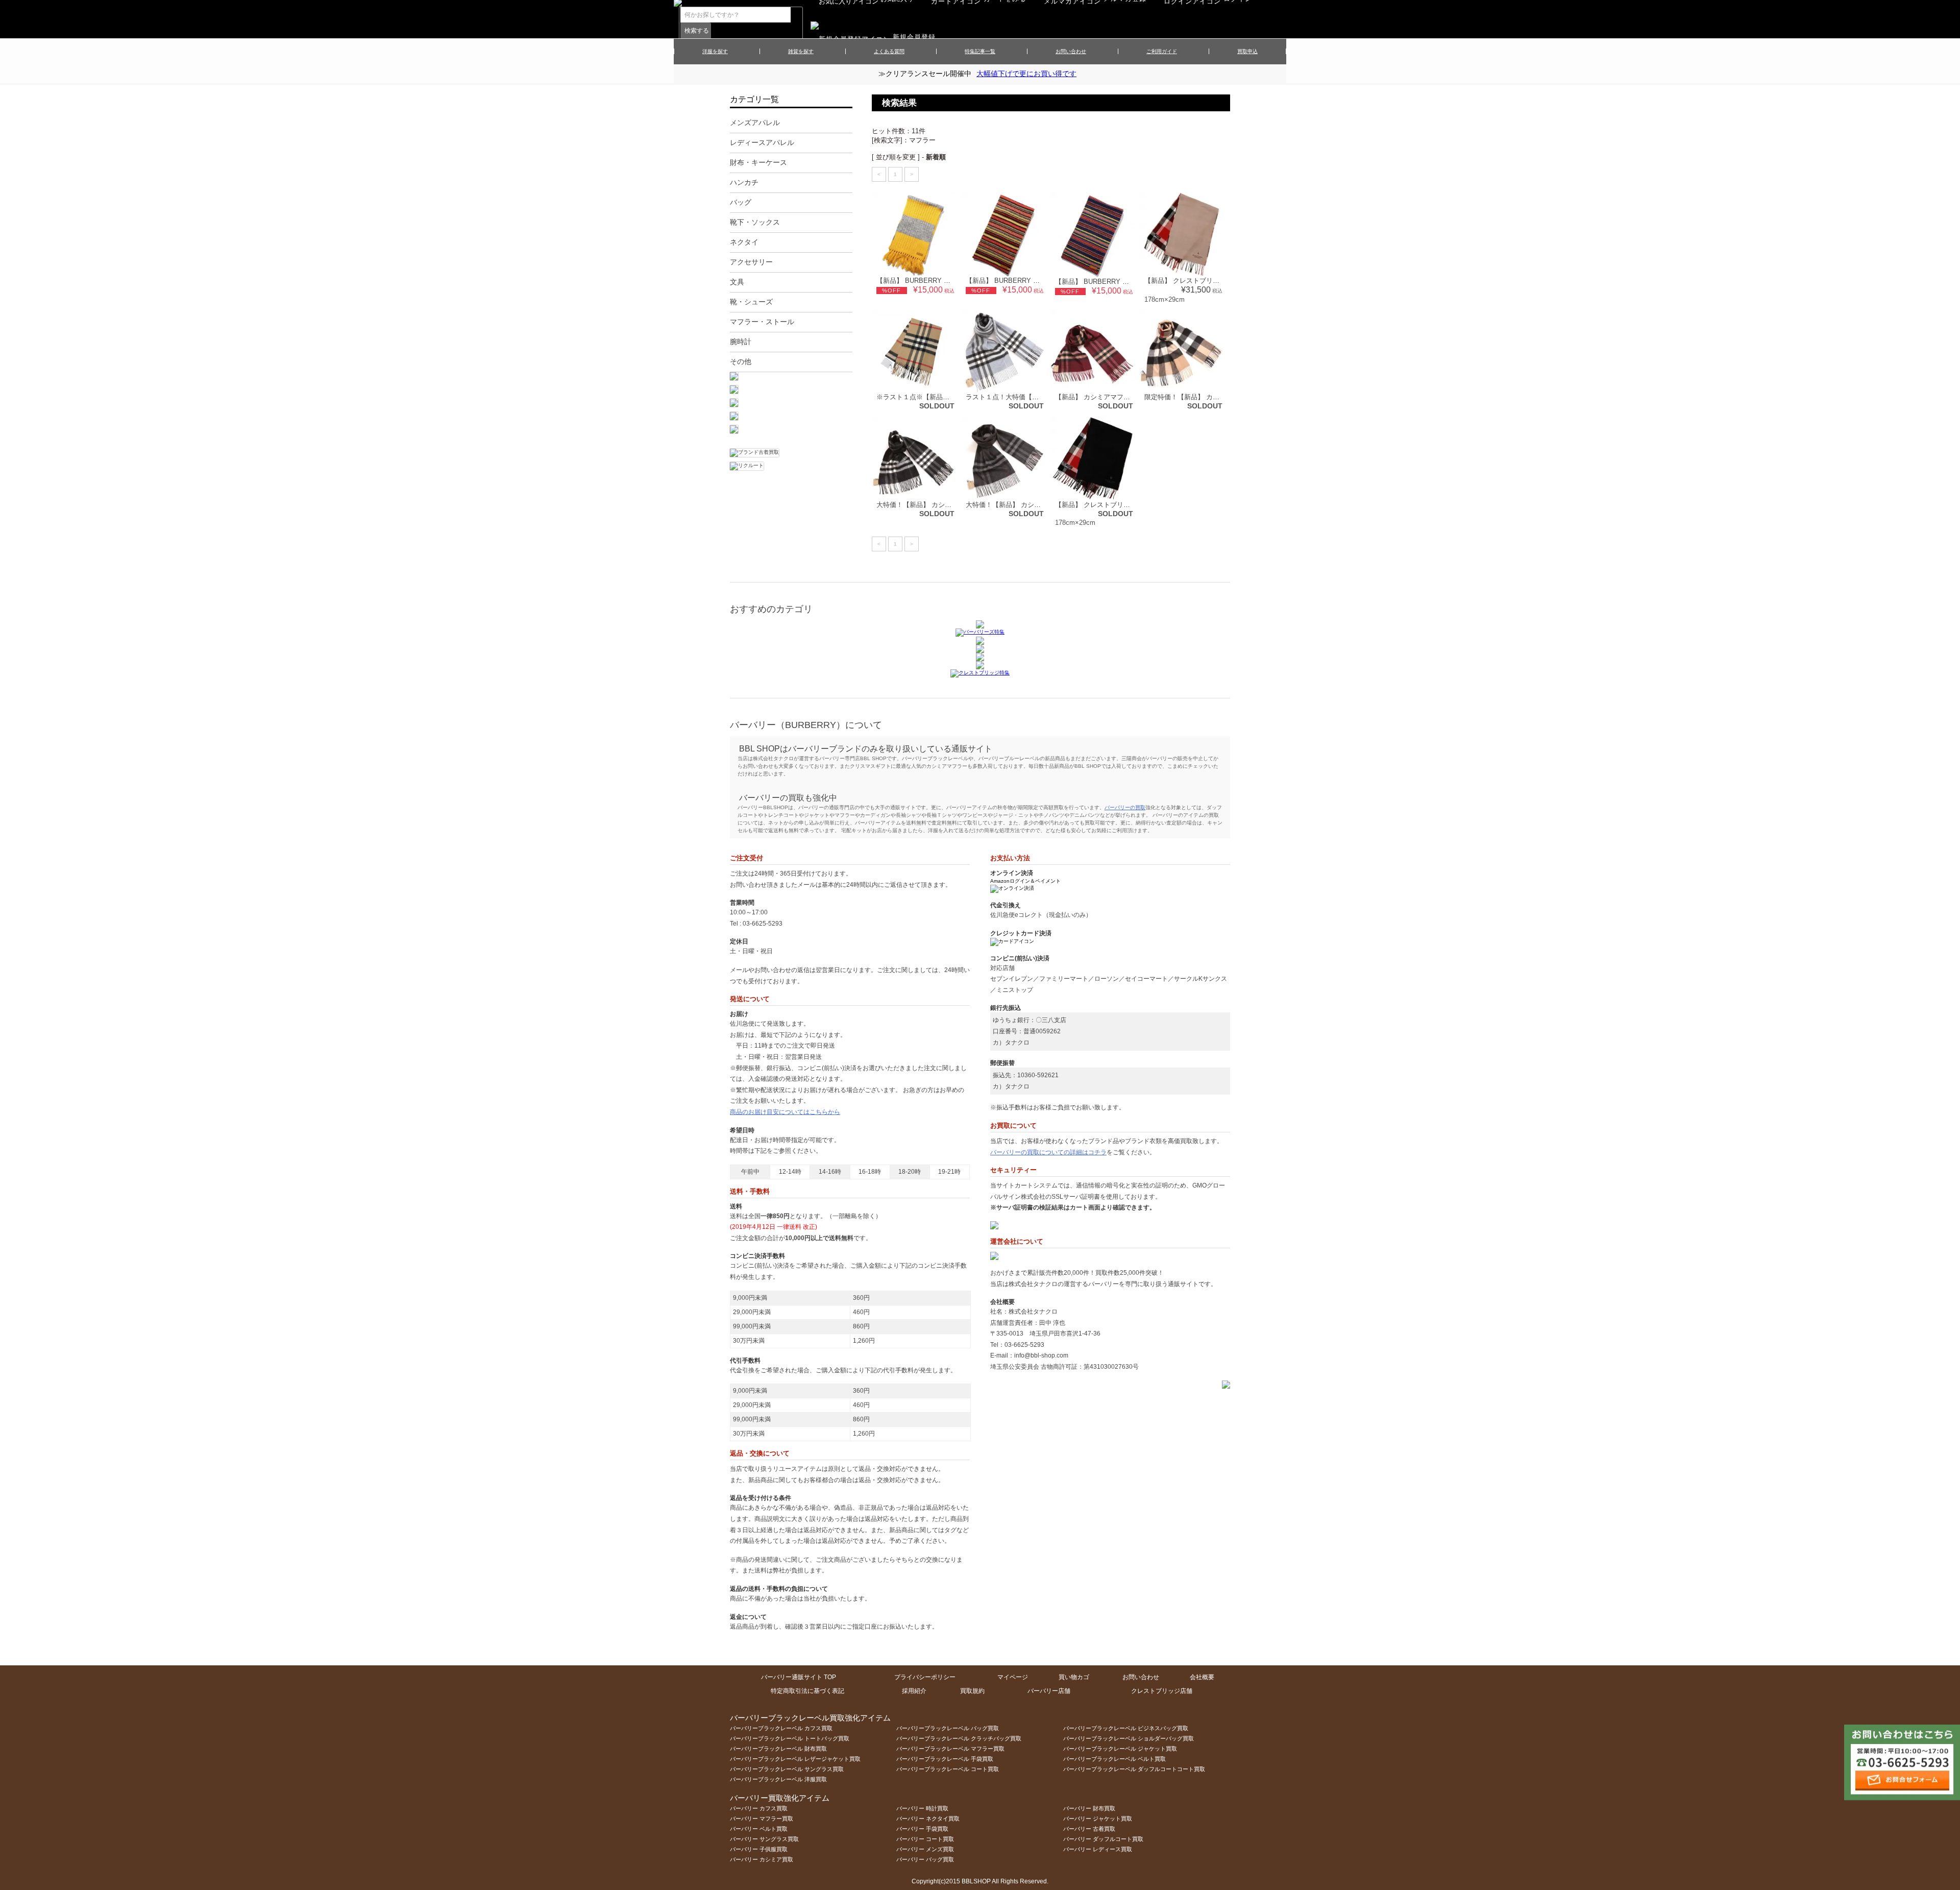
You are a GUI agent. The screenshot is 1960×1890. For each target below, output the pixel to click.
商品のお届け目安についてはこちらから (785, 1112)
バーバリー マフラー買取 (762, 1819)
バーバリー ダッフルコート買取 (1103, 1839)
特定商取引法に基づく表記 (807, 1691)
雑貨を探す (801, 51)
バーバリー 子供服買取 (759, 1849)
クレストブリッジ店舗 (1162, 1691)
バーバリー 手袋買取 (922, 1829)
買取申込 (1247, 51)
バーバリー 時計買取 (922, 1808)
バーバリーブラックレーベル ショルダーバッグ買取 (1129, 1738)
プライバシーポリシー (925, 1677)
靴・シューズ (751, 302)
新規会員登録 (914, 37)
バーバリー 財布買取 (1089, 1808)
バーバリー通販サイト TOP (799, 1677)
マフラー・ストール (762, 322)
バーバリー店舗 (1049, 1691)
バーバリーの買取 (1125, 807)
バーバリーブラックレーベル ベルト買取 (1114, 1759)
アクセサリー (751, 262)
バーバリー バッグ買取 (925, 1859)
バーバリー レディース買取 (1098, 1849)
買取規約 (972, 1691)
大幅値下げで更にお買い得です (1026, 74)
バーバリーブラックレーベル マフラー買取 (950, 1749)
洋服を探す (715, 51)
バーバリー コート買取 (925, 1839)
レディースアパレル (762, 142)
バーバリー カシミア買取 (762, 1859)
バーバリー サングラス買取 (764, 1839)
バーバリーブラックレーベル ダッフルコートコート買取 (1134, 1769)
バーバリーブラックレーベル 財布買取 (778, 1749)
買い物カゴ (1074, 1677)
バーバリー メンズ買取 (925, 1849)
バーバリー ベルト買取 (759, 1829)
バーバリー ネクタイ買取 (928, 1819)
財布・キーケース (758, 162)
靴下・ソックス (755, 222)
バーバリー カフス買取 (759, 1808)
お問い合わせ (1071, 51)
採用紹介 (914, 1691)
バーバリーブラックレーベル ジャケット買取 (1120, 1749)
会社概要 (1202, 1677)
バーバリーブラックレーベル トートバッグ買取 (790, 1738)
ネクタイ (744, 242)
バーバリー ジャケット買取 (1098, 1819)
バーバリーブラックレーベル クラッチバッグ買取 (959, 1738)
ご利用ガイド (1162, 51)
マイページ (1013, 1677)
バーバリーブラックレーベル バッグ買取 (948, 1728)
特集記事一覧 (980, 51)
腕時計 (741, 342)
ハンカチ (744, 182)
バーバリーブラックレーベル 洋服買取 (778, 1779)
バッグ (741, 202)
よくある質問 (889, 51)
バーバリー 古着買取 (1089, 1829)
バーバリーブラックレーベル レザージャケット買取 (795, 1759)
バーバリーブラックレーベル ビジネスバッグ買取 (1126, 1728)
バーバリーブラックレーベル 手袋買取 (945, 1759)
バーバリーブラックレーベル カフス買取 (781, 1728)
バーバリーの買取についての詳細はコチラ (1048, 1152)
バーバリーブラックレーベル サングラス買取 (787, 1769)
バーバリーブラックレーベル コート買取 (948, 1769)
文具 (737, 282)
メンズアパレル (755, 123)
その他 (741, 361)
